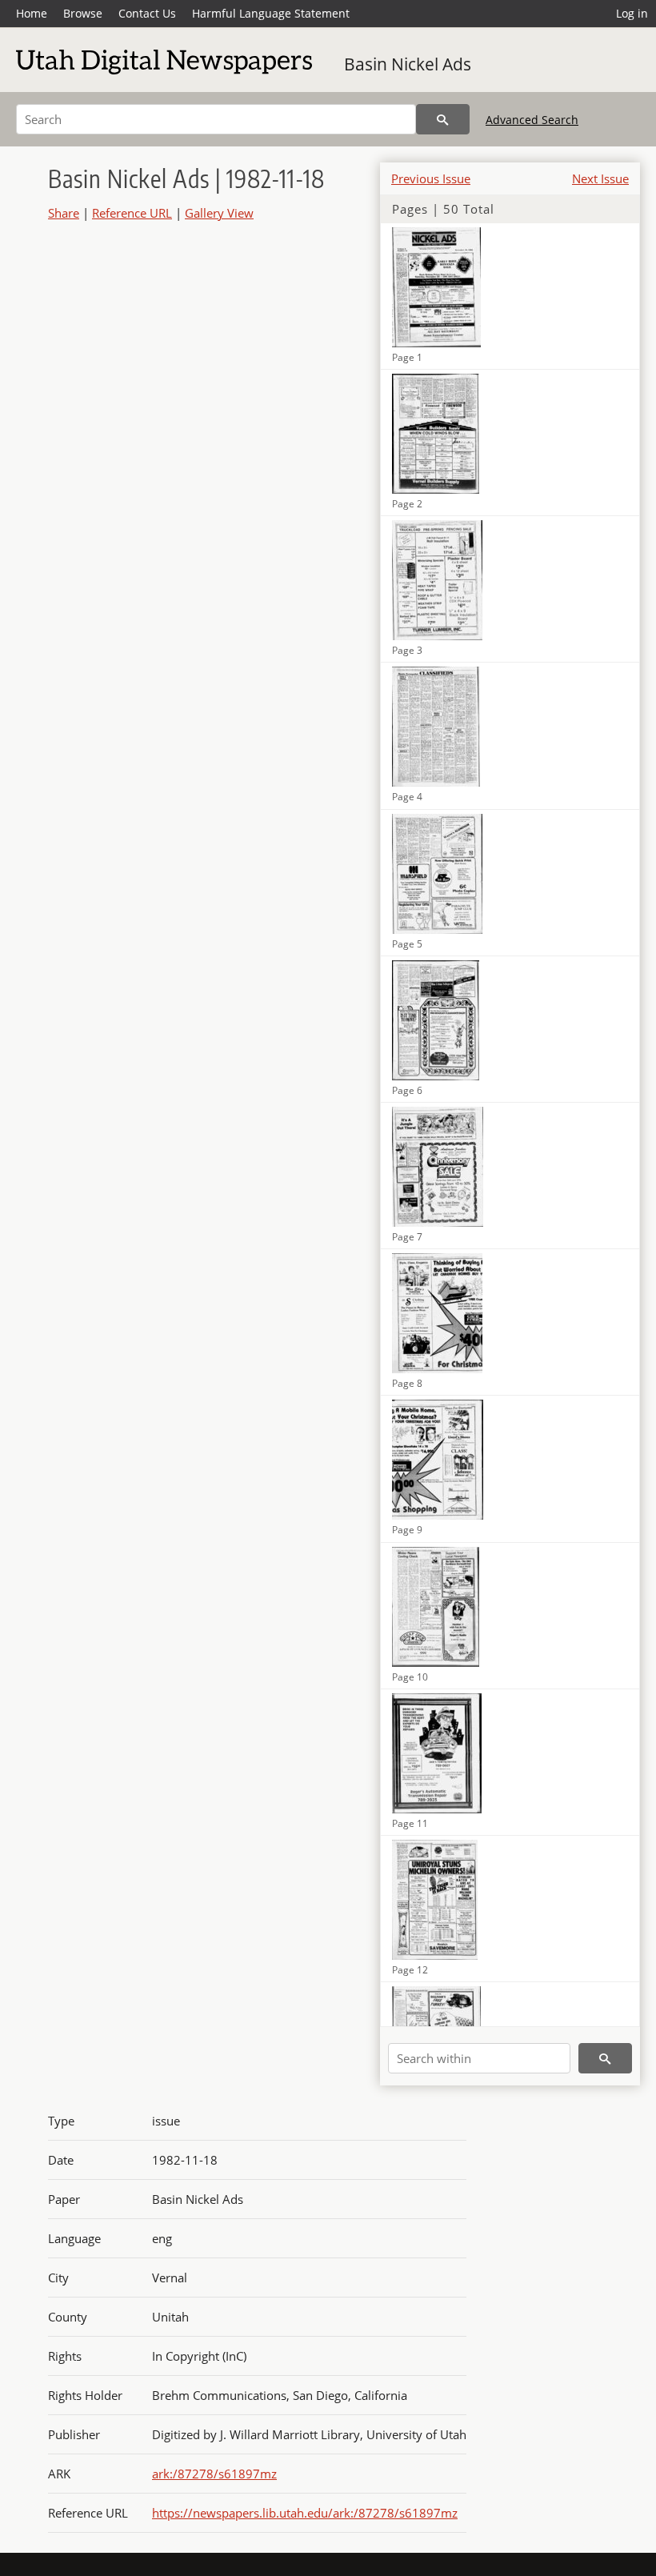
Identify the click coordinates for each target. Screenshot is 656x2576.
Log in (632, 13)
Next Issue (600, 178)
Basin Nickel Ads (408, 64)
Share (64, 213)
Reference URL (132, 213)
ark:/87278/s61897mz (214, 2474)
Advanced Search (532, 120)
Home (32, 13)
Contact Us (147, 13)
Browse (83, 13)
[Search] (443, 119)
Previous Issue (431, 178)
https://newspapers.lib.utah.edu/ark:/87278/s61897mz (305, 2513)
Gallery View (219, 213)
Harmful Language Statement (271, 13)
